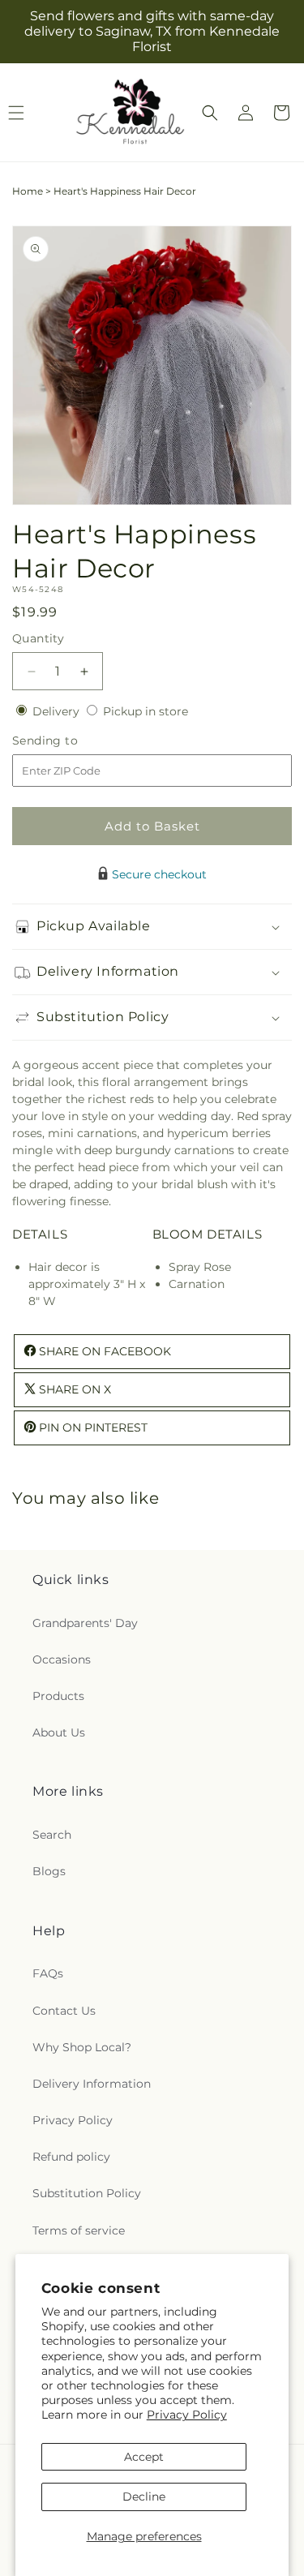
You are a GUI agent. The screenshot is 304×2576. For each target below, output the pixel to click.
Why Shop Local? (82, 2047)
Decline (144, 2497)
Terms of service (79, 2230)
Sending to (69, 741)
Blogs (49, 1871)
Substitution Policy (87, 2193)
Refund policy (71, 2157)
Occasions (62, 1659)
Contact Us (64, 2011)
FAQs (48, 1973)
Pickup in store (146, 711)
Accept (144, 2457)
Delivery (58, 711)
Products (58, 1696)
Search (52, 1835)
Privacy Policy (187, 2415)
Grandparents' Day (85, 1623)
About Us (59, 1732)
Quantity (38, 638)
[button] (210, 113)
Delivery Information (92, 2084)
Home (28, 191)
